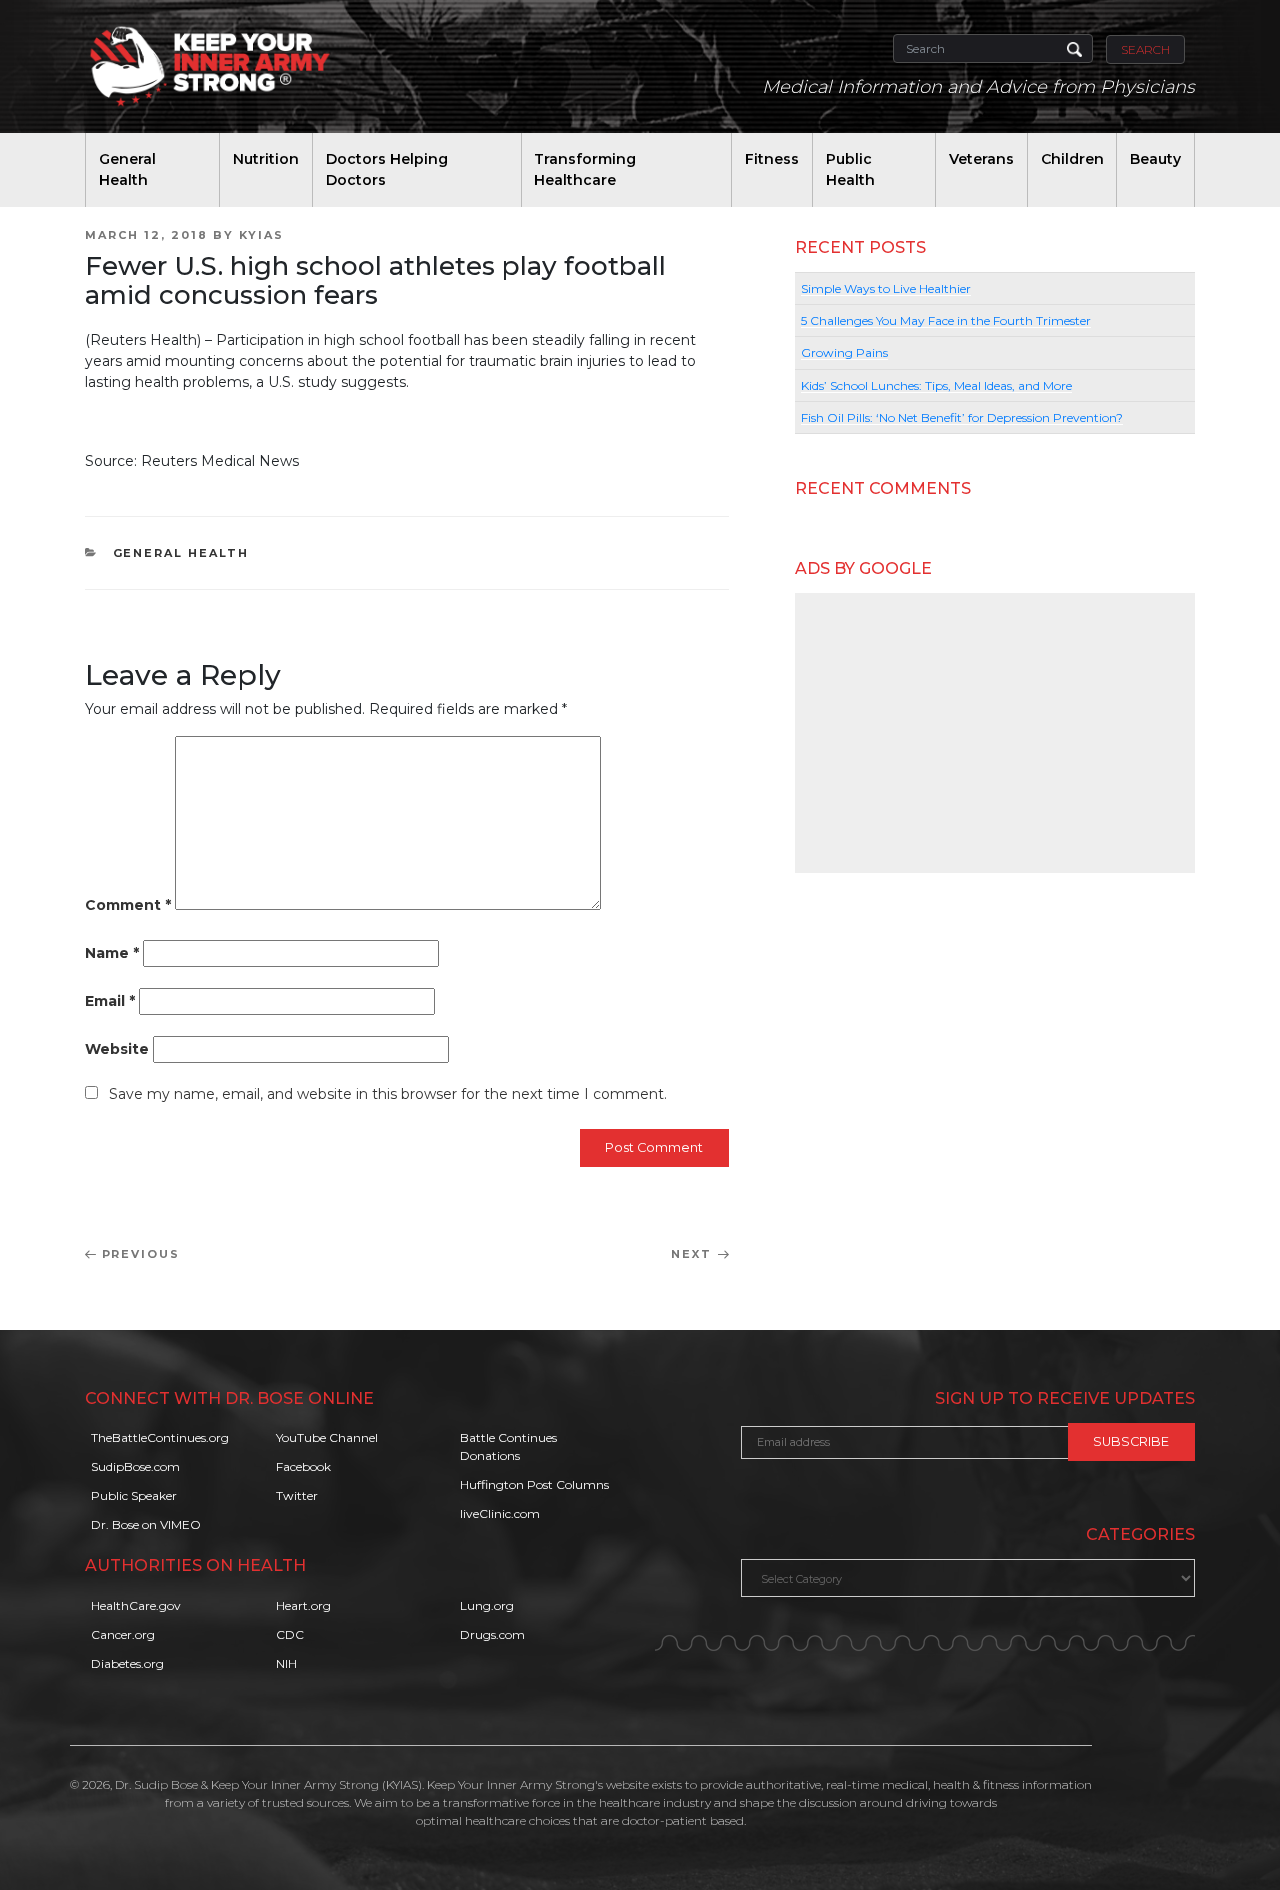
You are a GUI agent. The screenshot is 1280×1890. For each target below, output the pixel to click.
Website (117, 1049)
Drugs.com (492, 1634)
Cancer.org (123, 1634)
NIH (286, 1663)
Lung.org (487, 1605)
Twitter (297, 1495)
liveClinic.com (500, 1513)
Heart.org (303, 1605)
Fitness (772, 159)
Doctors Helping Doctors (387, 169)
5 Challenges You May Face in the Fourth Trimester (946, 320)
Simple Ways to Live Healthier (886, 288)
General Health (127, 169)
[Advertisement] (995, 733)
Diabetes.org (127, 1663)
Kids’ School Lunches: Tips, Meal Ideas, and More (936, 385)
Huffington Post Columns (534, 1484)
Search (1145, 49)
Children (1072, 159)
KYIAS (261, 235)
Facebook (303, 1466)
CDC (290, 1634)
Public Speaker (134, 1495)
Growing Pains (844, 352)
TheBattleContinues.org (160, 1437)
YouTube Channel (327, 1437)
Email (110, 1001)
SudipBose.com (135, 1466)
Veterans (981, 159)
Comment (128, 905)
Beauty (1155, 159)
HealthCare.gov (136, 1605)
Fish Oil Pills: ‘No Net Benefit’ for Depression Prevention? (962, 417)
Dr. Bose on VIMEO (146, 1524)
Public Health (850, 169)
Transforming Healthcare (585, 169)
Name (112, 953)
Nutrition (266, 159)
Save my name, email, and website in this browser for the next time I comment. (388, 1094)
